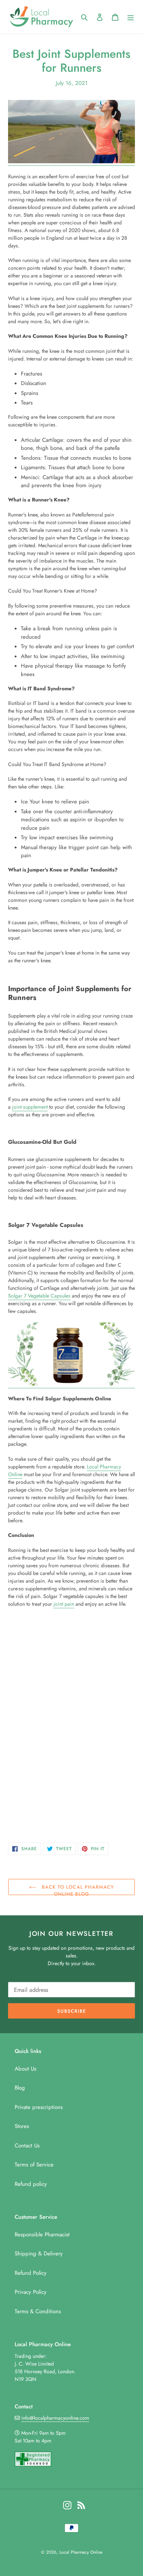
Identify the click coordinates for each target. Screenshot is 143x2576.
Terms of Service (34, 2165)
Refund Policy (31, 2273)
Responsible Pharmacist (42, 2235)
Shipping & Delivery (39, 2254)
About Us (25, 2069)
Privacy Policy (31, 2292)
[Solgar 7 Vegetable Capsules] (71, 1384)
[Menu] (131, 17)
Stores (22, 2126)
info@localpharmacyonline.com (55, 2418)
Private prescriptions (39, 2107)
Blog (20, 2088)
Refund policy (31, 2184)
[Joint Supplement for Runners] (71, 162)
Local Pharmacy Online (81, 2552)
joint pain (64, 1604)
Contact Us (27, 2146)
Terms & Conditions (38, 2311)
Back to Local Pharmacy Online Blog (77, 1889)
